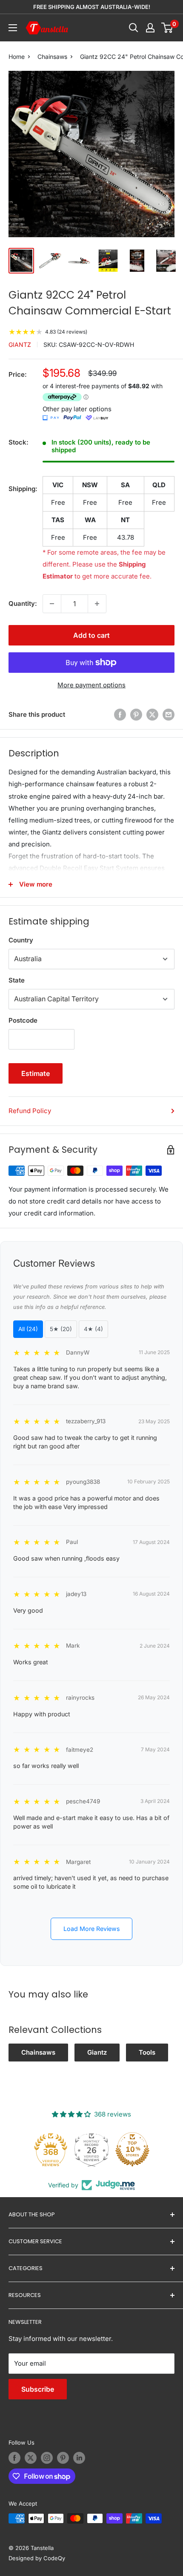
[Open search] (134, 28)
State (17, 980)
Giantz (20, 345)
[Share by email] (169, 714)
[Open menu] (13, 28)
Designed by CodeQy (37, 2558)
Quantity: (23, 603)
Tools (147, 2052)
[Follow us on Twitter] (31, 2458)
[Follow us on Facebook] (14, 2458)
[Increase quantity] (97, 604)
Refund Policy (30, 1111)
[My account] (150, 28)
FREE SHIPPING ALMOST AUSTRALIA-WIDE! (92, 7)
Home (17, 57)
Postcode (23, 1020)
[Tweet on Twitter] (152, 714)
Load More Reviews (92, 1929)
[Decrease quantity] (52, 604)
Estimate (36, 1073)
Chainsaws (52, 57)
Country (21, 940)
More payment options (91, 685)
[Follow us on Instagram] (47, 2458)
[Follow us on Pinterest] (63, 2458)
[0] (167, 28)
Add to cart (91, 635)
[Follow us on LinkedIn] (79, 2458)
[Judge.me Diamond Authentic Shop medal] (46, 2149)
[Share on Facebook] (120, 714)
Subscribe (38, 2389)
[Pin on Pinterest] (136, 714)
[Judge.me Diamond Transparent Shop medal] (86, 2149)
